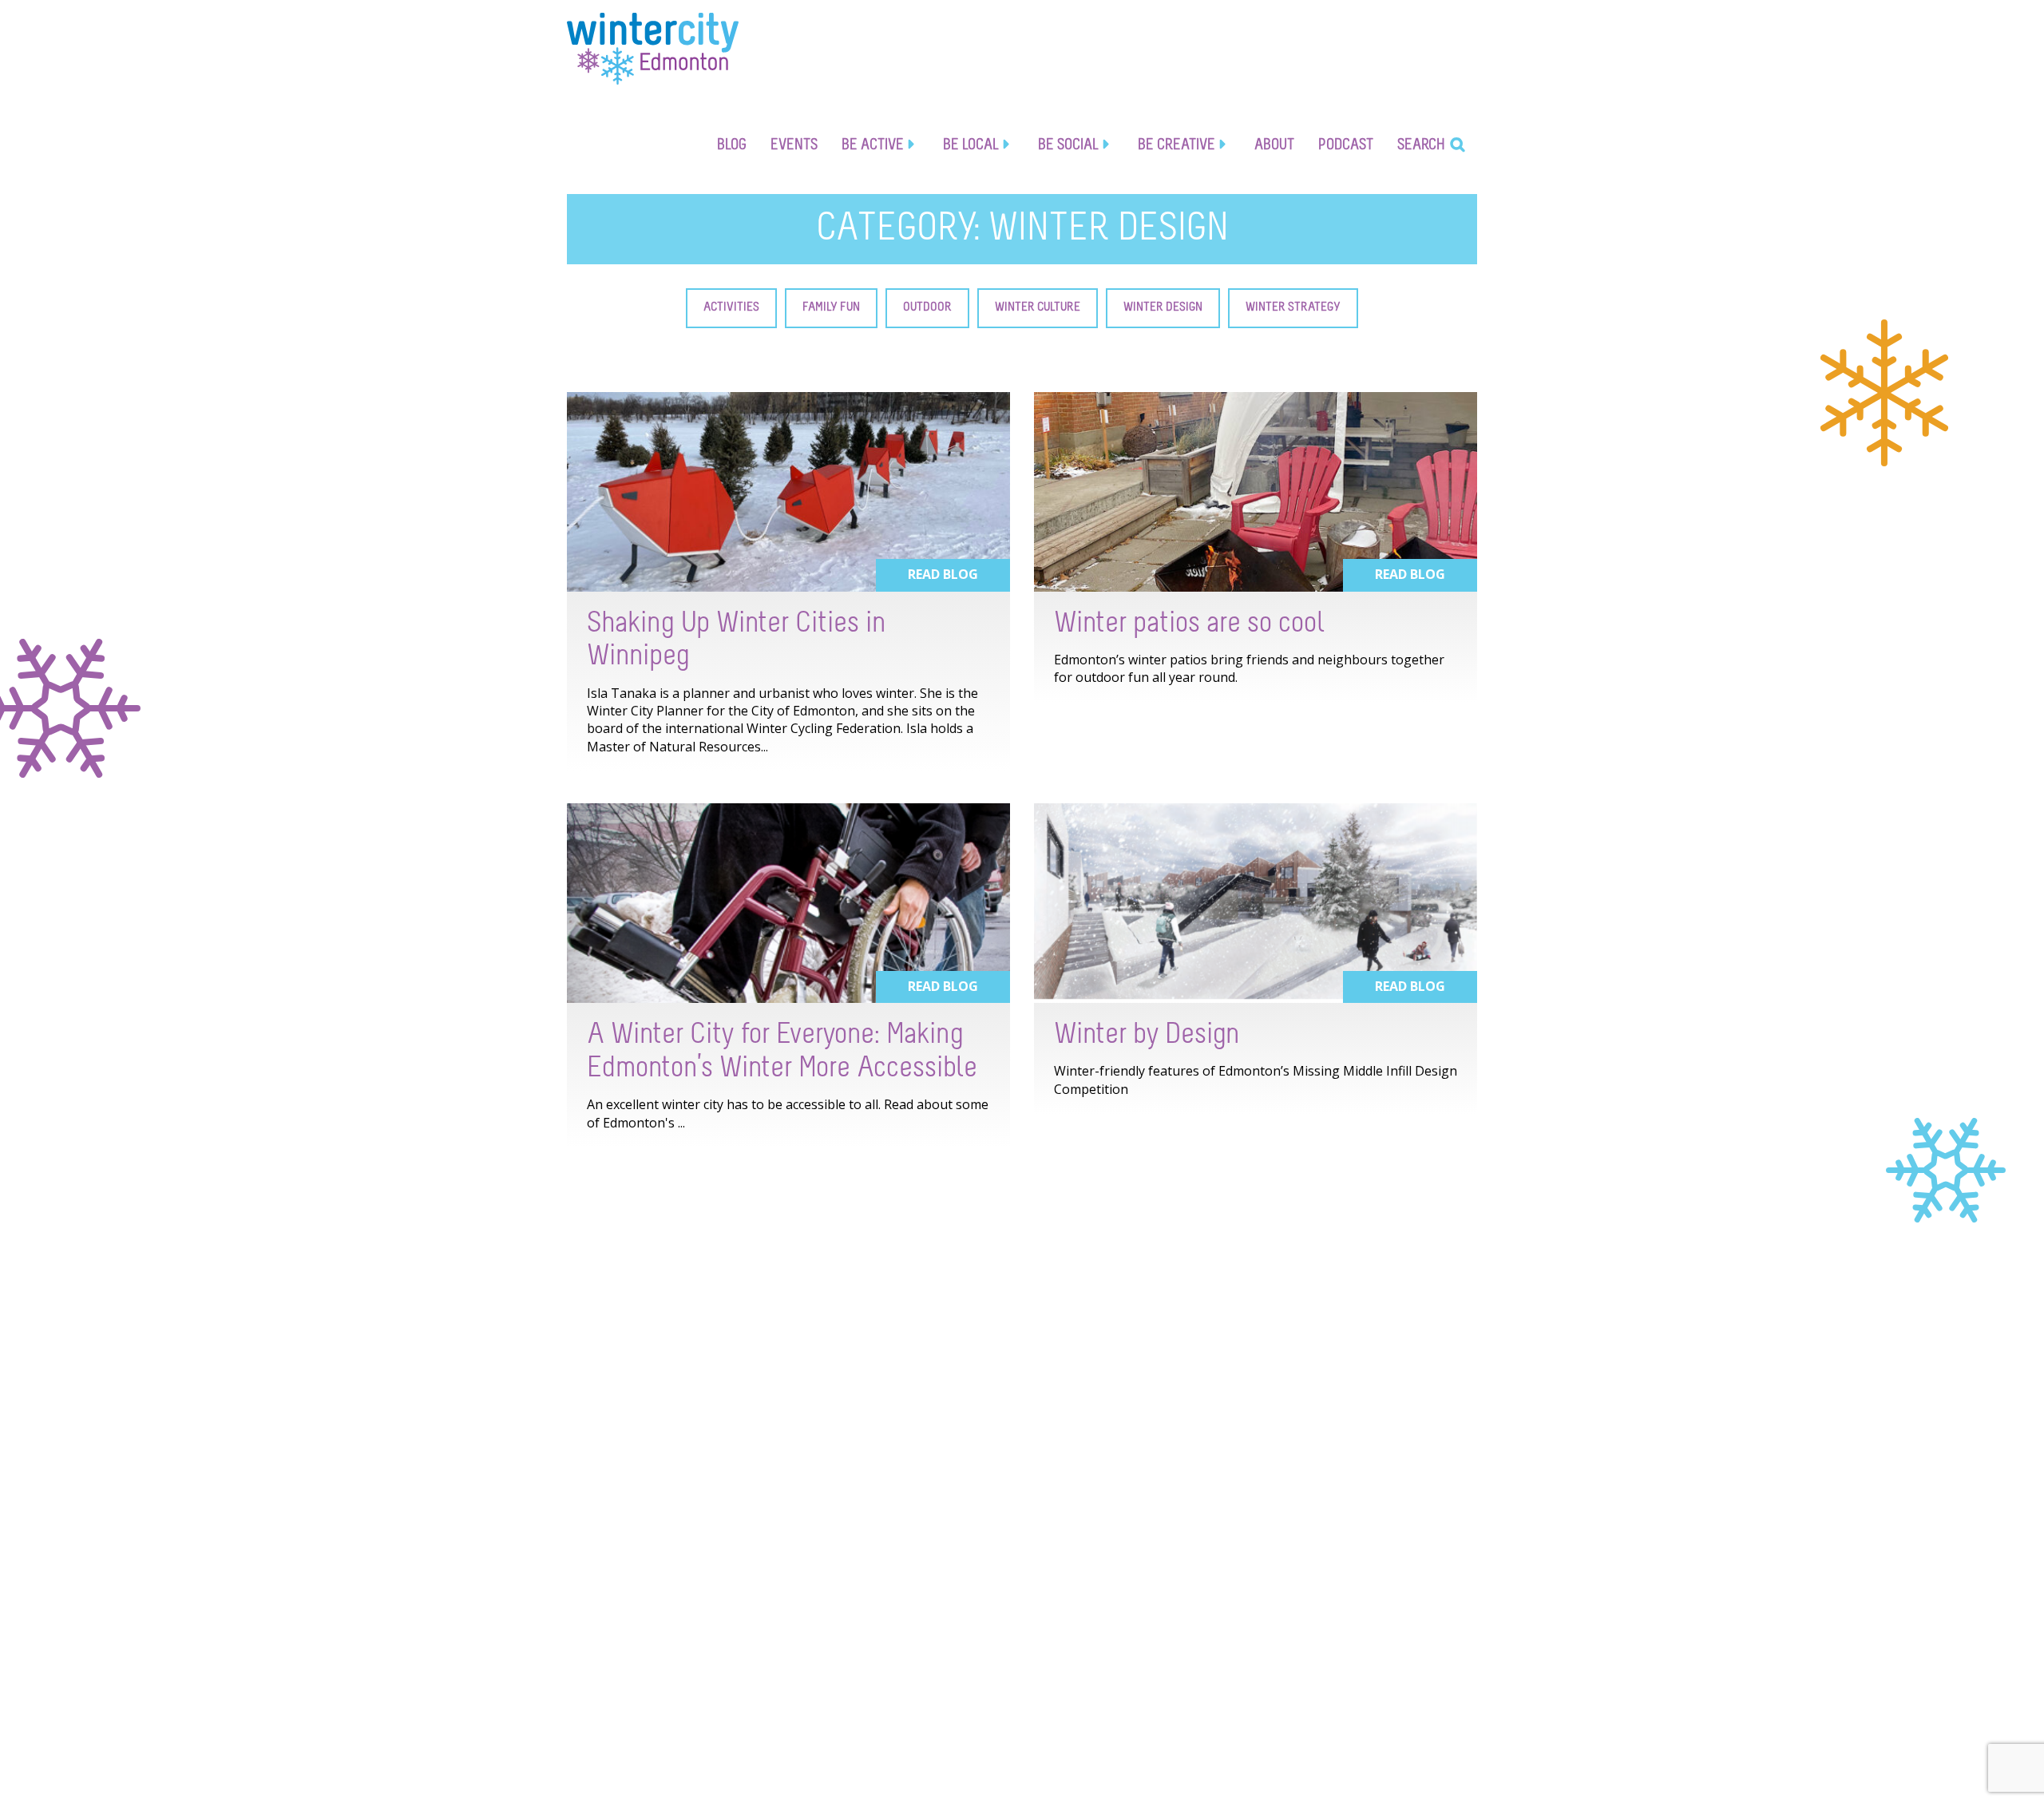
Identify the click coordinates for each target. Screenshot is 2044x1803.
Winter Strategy (1293, 307)
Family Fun (831, 307)
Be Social (1068, 145)
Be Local (971, 145)
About (1274, 145)
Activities (731, 307)
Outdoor (927, 307)
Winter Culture (1038, 307)
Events (794, 145)
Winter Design (1163, 307)
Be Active (873, 145)
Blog (732, 145)
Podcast (1346, 145)
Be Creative (1176, 145)
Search (1421, 145)
